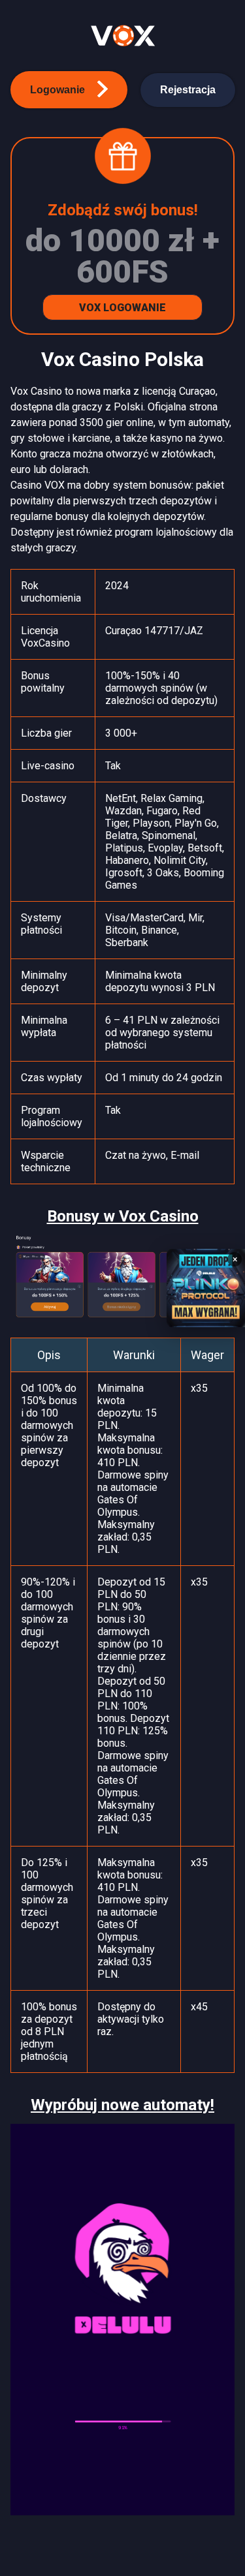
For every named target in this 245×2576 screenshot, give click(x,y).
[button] (69, 90)
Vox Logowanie (122, 308)
